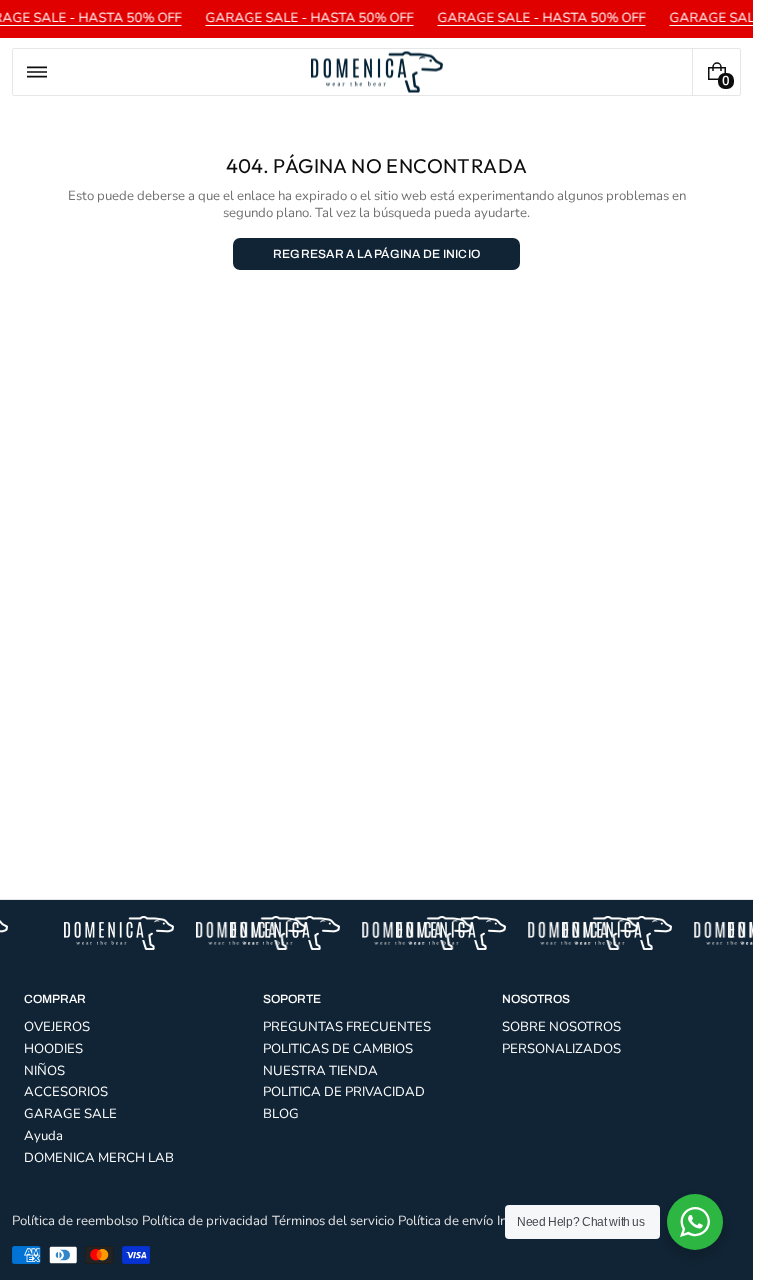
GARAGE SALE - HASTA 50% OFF (306, 18)
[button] (37, 72)
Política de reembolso (75, 1221)
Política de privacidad (205, 1221)
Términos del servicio (333, 1221)
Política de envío (445, 1221)
